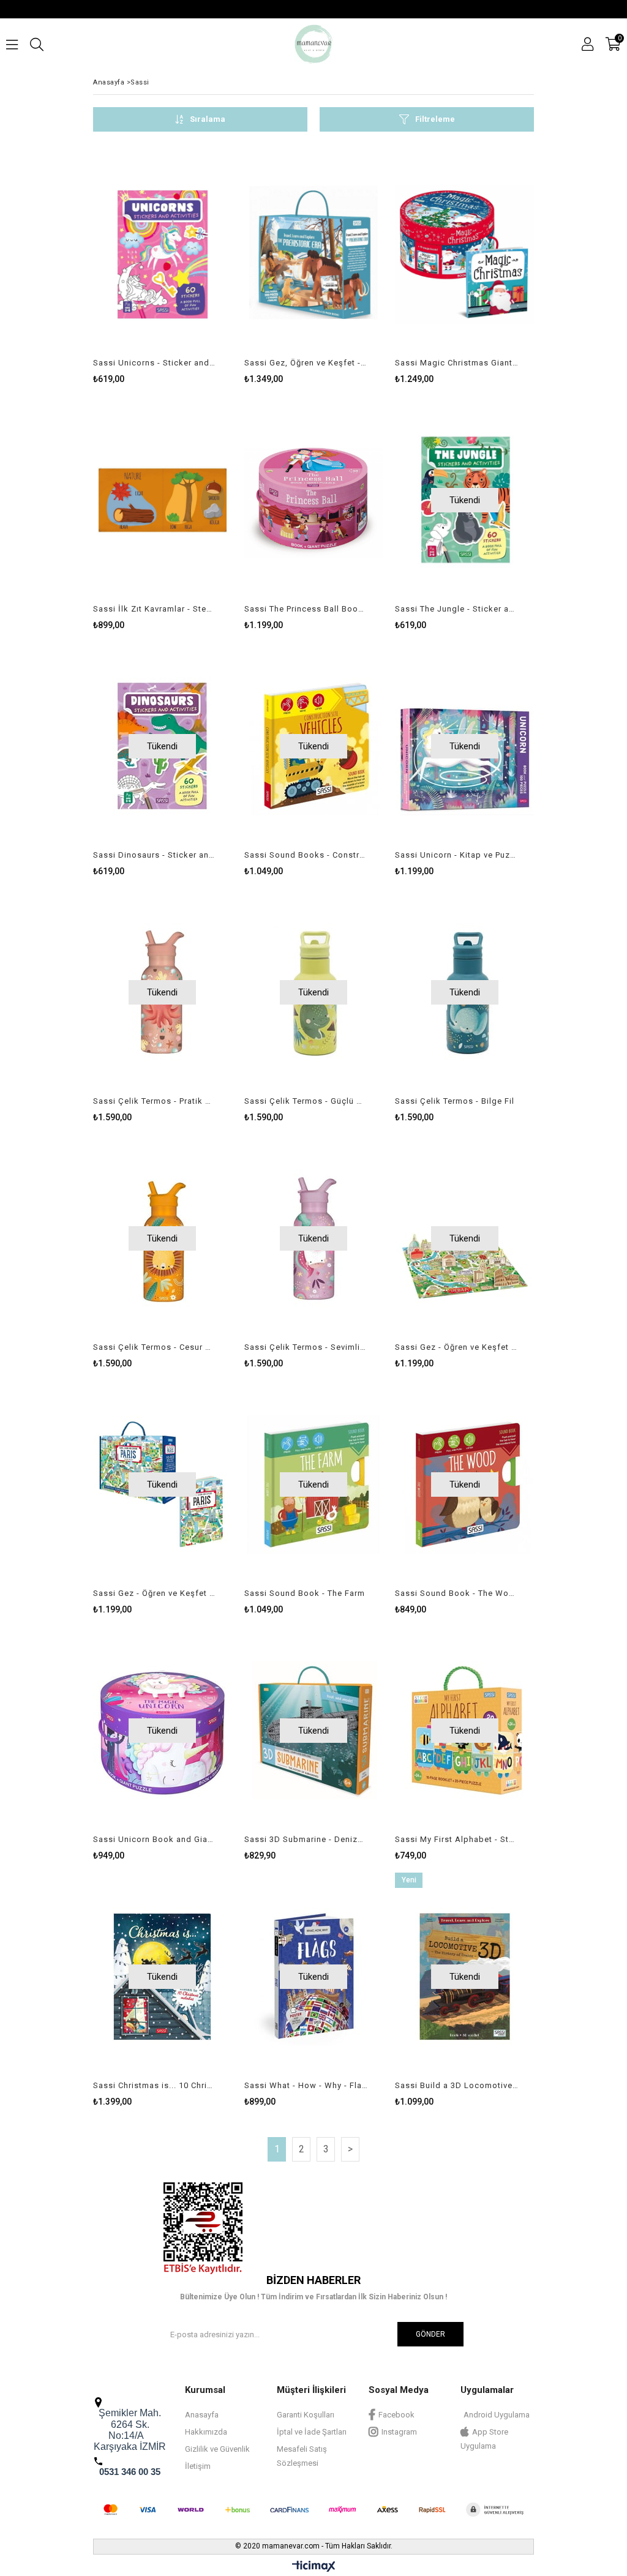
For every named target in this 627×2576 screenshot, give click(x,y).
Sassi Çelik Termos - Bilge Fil (455, 1101)
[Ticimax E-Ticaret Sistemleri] (314, 2567)
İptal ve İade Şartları (312, 2432)
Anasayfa (202, 2415)
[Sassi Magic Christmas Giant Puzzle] (464, 254)
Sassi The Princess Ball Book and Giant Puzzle (306, 609)
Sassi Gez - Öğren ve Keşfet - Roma (457, 1347)
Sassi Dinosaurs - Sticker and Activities (155, 855)
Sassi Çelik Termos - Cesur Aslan (155, 1347)
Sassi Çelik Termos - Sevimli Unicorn (306, 1347)
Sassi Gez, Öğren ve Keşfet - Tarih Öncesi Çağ (306, 363)
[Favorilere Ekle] (163, 267)
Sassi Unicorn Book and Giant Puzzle (155, 1839)
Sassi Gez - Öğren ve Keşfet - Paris (155, 1593)
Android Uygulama (497, 2415)
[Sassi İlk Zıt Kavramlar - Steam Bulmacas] (163, 500)
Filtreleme (435, 119)
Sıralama (208, 119)
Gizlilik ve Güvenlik (217, 2449)
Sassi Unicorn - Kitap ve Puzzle (457, 855)
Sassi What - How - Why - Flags (306, 2085)
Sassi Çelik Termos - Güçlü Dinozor (306, 1101)
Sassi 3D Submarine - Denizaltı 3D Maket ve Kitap (306, 1839)
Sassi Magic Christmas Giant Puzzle (457, 363)
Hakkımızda (206, 2432)
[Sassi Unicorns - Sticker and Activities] (163, 254)
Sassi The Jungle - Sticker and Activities (457, 609)
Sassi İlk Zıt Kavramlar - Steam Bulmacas (155, 609)
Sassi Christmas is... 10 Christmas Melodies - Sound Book (155, 2085)
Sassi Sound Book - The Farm (305, 1593)
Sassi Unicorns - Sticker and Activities (155, 363)
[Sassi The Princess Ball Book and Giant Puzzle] (314, 500)
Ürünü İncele (193, 267)
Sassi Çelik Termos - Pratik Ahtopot (155, 1101)
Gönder (430, 2334)
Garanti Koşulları (306, 2415)
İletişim (198, 2466)
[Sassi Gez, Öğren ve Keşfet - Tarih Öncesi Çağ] (314, 254)
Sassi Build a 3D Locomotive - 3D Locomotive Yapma (457, 2085)
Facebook (396, 2415)
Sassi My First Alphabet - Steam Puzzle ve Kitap (457, 1839)
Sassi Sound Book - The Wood (457, 1593)
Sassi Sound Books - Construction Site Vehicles (306, 855)
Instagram (399, 2432)
